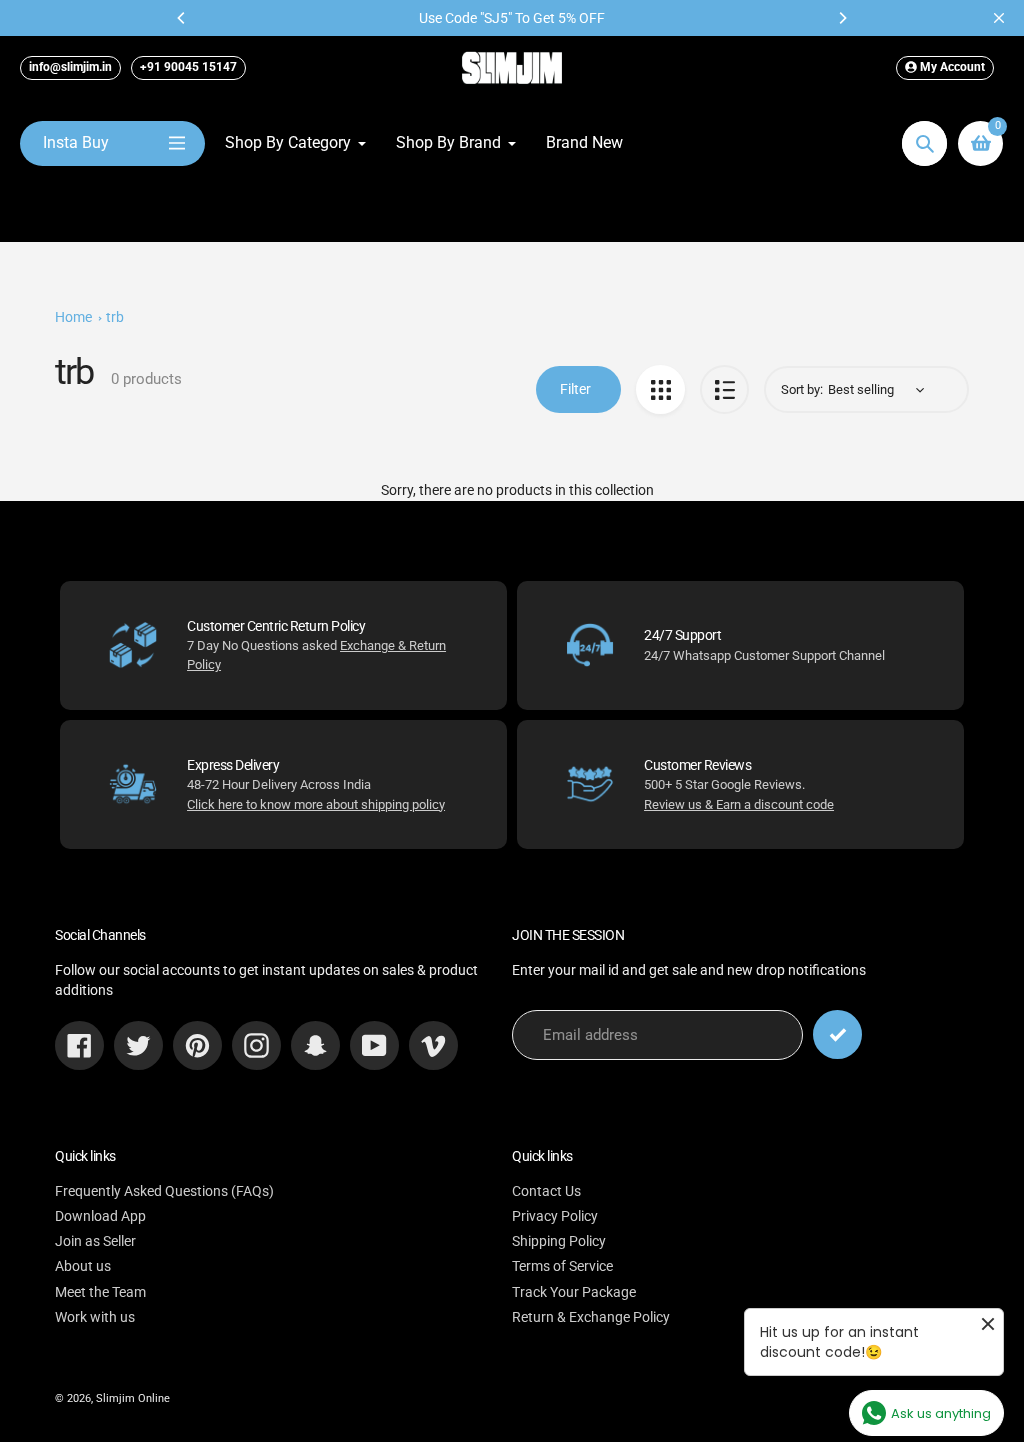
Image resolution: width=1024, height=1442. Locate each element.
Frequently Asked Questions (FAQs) (164, 1191)
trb (115, 317)
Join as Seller (95, 1241)
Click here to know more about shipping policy (316, 804)
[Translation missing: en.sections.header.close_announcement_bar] (999, 18)
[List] (724, 389)
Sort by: (802, 389)
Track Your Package (574, 1292)
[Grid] (660, 389)
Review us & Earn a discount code (739, 804)
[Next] (842, 18)
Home (73, 317)
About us (83, 1266)
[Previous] (182, 18)
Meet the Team (100, 1292)
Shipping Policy (559, 1241)
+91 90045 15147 (188, 67)
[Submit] (837, 1034)
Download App (100, 1216)
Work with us (95, 1317)
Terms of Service (562, 1266)
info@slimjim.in (70, 67)
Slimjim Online (133, 1398)
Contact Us (546, 1191)
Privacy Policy (555, 1216)
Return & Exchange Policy (591, 1317)
